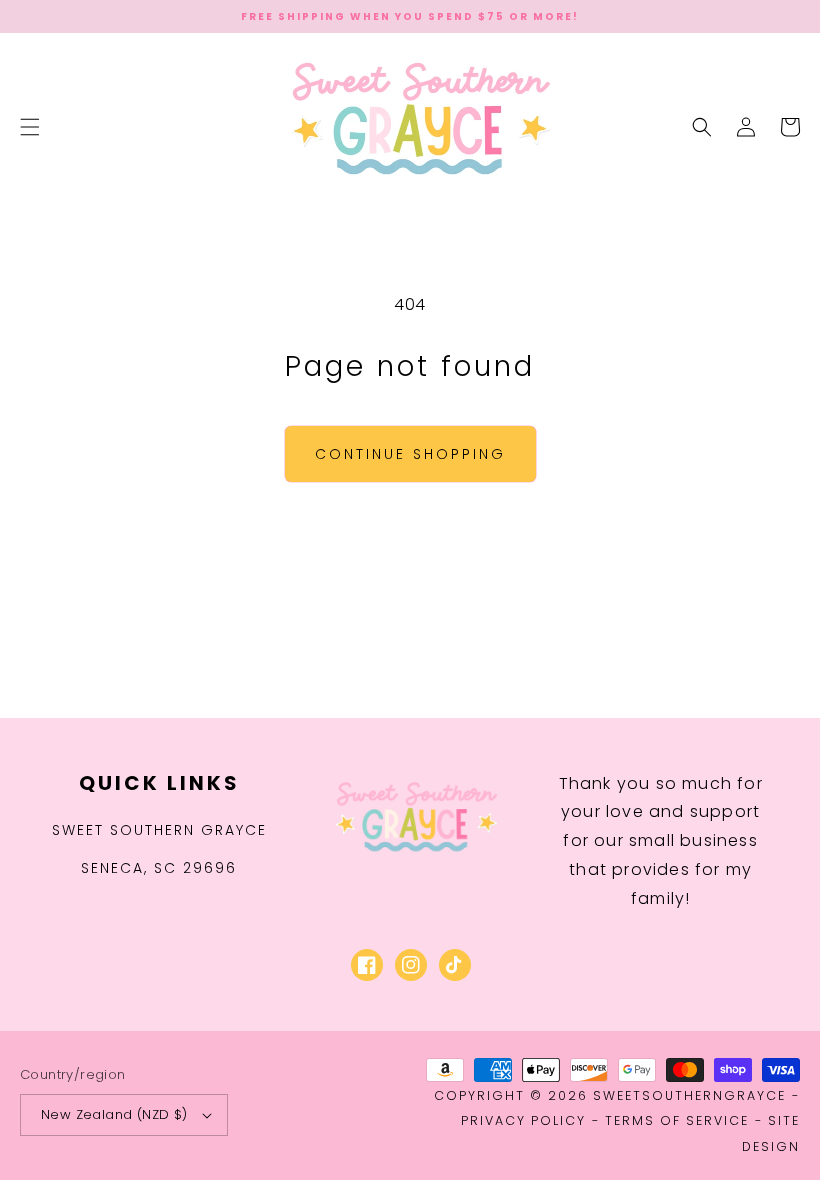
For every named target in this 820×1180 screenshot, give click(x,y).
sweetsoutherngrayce (689, 1095)
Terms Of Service (677, 1120)
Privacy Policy (523, 1120)
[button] (30, 127)
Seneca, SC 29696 (159, 868)
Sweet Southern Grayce (159, 830)
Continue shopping (410, 454)
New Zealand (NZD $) (114, 1114)
